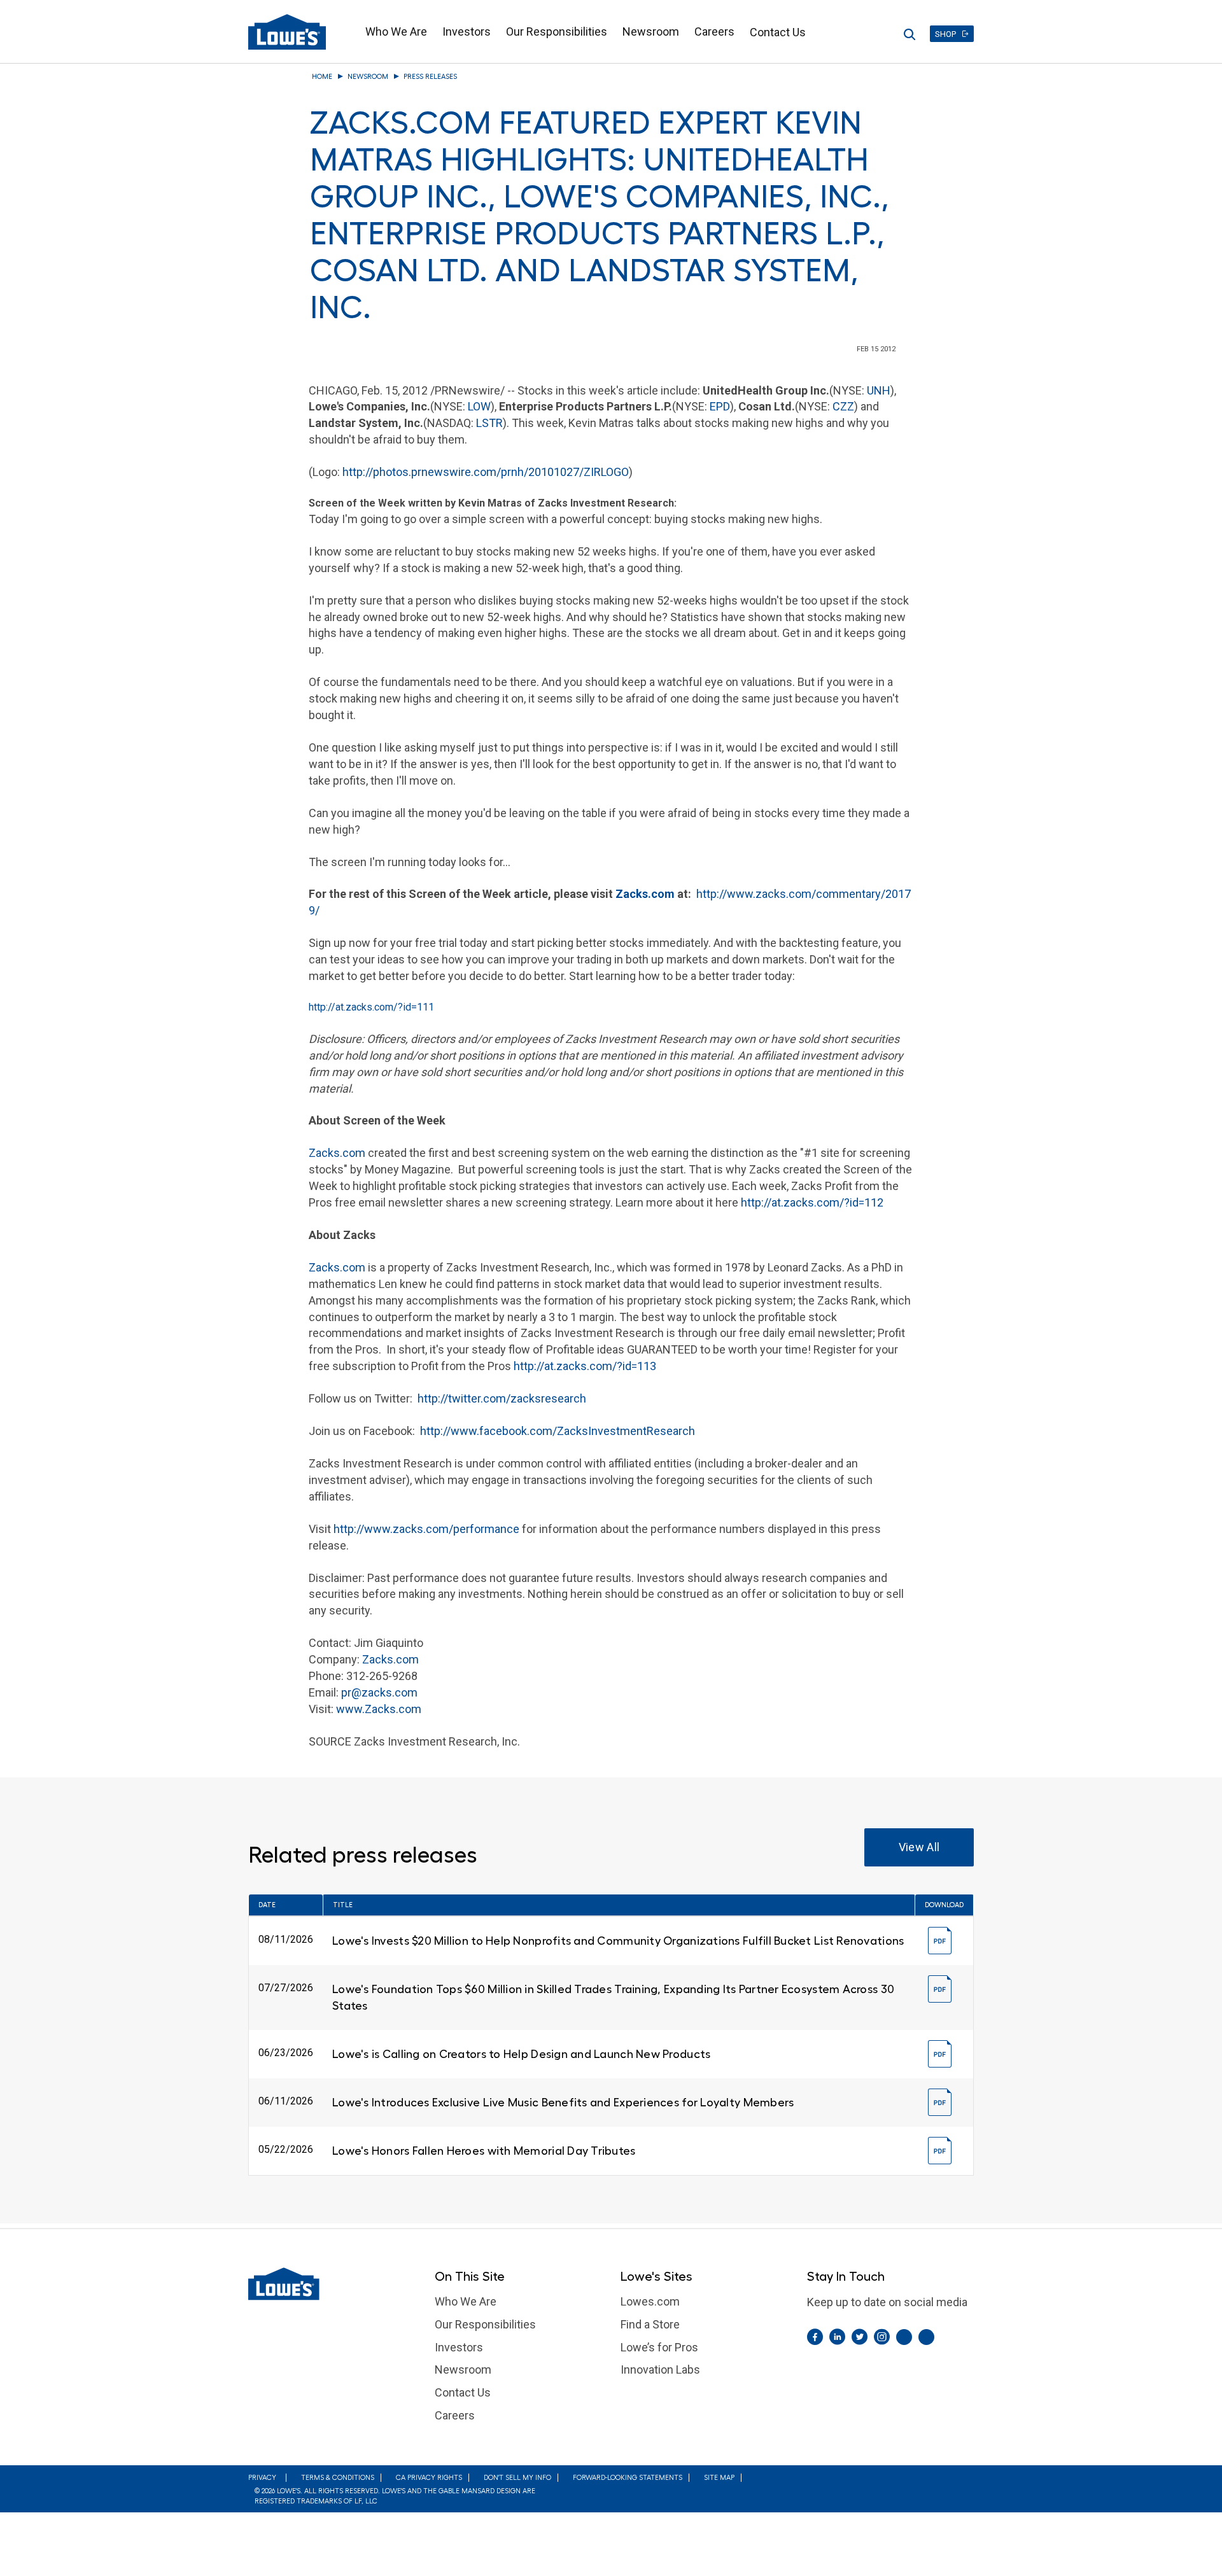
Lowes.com (650, 2301)
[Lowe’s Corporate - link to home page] (287, 32)
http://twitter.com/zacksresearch (502, 1398)
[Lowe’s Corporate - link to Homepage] (332, 2284)
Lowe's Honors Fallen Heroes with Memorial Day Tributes (484, 2151)
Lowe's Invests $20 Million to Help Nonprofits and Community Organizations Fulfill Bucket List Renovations (618, 1941)
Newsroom (651, 31)
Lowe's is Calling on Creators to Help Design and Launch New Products (521, 2054)
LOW (479, 406)
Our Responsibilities (557, 31)
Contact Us (778, 32)
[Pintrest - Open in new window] (904, 2337)
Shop (945, 34)
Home (322, 77)
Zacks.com (645, 894)
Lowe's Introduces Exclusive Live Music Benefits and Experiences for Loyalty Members (563, 2103)
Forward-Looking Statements (628, 2478)
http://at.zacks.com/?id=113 (585, 1366)
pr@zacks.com (379, 1692)
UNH (879, 390)
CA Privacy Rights (429, 2478)
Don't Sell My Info (517, 2478)
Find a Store (650, 2324)
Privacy (262, 2478)
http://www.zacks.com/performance (426, 1529)
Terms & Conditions (338, 2478)
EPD (720, 406)
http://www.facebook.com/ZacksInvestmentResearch (558, 1431)
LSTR (489, 423)
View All (919, 1847)
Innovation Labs (660, 2369)
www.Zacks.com (379, 1709)
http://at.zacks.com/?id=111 (371, 1007)
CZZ (843, 406)
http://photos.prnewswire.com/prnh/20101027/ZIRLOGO (486, 472)
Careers (714, 31)
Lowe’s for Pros (659, 2347)
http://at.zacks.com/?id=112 (812, 1202)
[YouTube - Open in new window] (926, 2337)
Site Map (719, 2478)
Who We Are (396, 31)
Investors (467, 31)
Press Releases (430, 77)
